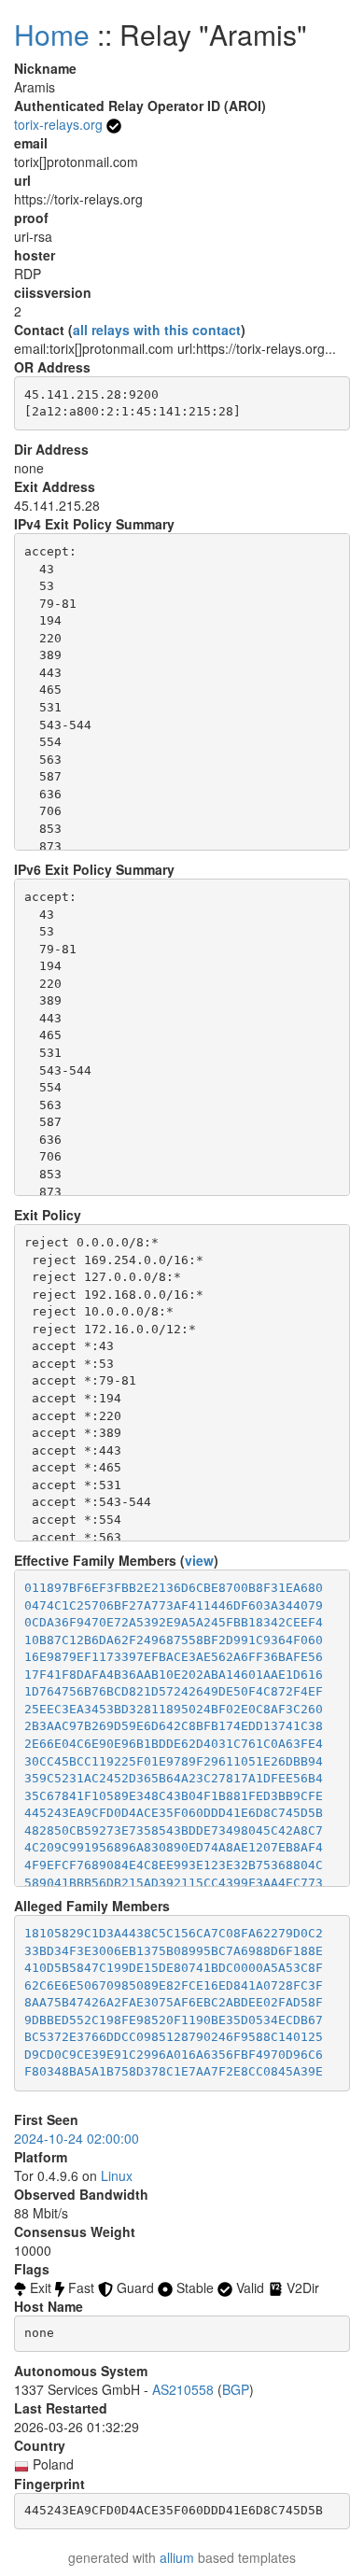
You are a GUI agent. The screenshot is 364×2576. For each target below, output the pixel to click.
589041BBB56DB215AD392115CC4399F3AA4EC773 (174, 1883)
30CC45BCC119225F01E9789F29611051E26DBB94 (174, 1761)
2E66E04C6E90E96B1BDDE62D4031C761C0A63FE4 (174, 1744)
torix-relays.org (58, 124)
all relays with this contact (157, 330)
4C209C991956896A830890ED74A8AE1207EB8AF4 (174, 1847)
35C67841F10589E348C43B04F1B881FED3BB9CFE (174, 1796)
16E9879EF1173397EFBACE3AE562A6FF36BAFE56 (174, 1657)
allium (177, 2557)
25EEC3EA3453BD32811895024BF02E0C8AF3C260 (174, 1709)
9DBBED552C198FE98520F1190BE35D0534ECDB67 (174, 2020)
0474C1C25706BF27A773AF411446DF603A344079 (174, 1605)
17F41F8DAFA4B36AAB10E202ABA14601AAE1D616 (174, 1675)
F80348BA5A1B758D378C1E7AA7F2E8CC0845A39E (174, 2071)
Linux (117, 2175)
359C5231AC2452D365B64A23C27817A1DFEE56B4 (174, 1778)
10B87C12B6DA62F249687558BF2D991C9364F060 (174, 1640)
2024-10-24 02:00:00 (77, 2138)
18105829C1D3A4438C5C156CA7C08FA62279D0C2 (174, 1933)
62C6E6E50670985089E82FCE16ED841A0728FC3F (174, 1985)
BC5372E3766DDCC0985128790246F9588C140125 (174, 2037)
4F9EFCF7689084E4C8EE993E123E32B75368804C (174, 1865)
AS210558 (183, 2389)
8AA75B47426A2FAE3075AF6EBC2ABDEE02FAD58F (174, 2002)
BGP (236, 2389)
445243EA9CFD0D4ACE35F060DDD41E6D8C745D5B (174, 1813)
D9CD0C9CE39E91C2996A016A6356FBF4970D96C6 (174, 2055)
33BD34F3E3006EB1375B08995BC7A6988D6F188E (174, 1951)
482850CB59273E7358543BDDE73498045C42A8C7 (174, 1830)
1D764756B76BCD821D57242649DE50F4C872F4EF (174, 1691)
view (199, 1560)
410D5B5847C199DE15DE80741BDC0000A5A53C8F (174, 1968)
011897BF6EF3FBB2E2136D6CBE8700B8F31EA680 (174, 1588)
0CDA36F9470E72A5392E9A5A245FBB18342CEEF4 (174, 1622)
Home (52, 34)
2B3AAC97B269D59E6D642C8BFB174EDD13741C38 (174, 1726)
